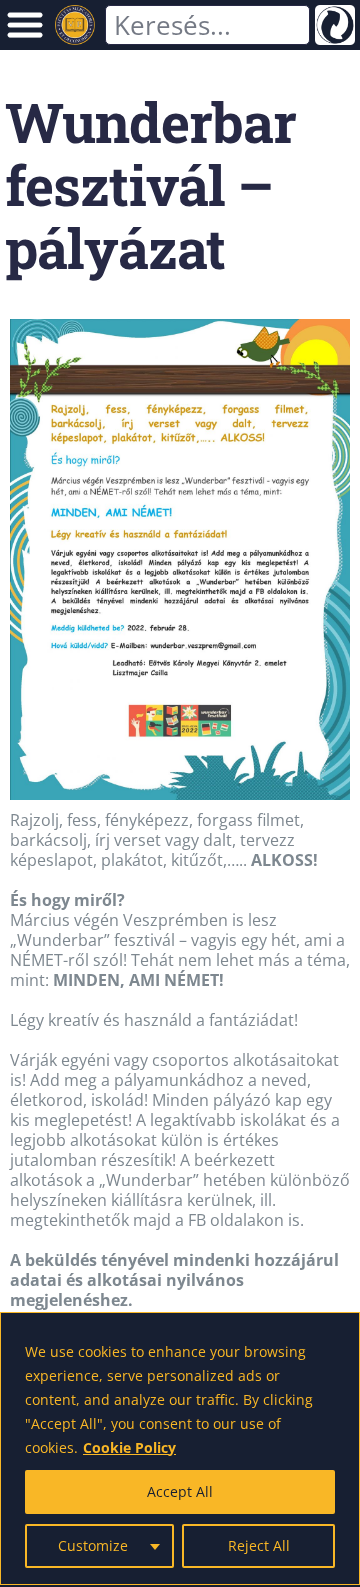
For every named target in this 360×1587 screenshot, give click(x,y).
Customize (93, 1545)
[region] (180, 1448)
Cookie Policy (129, 1447)
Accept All (180, 1491)
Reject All (259, 1545)
